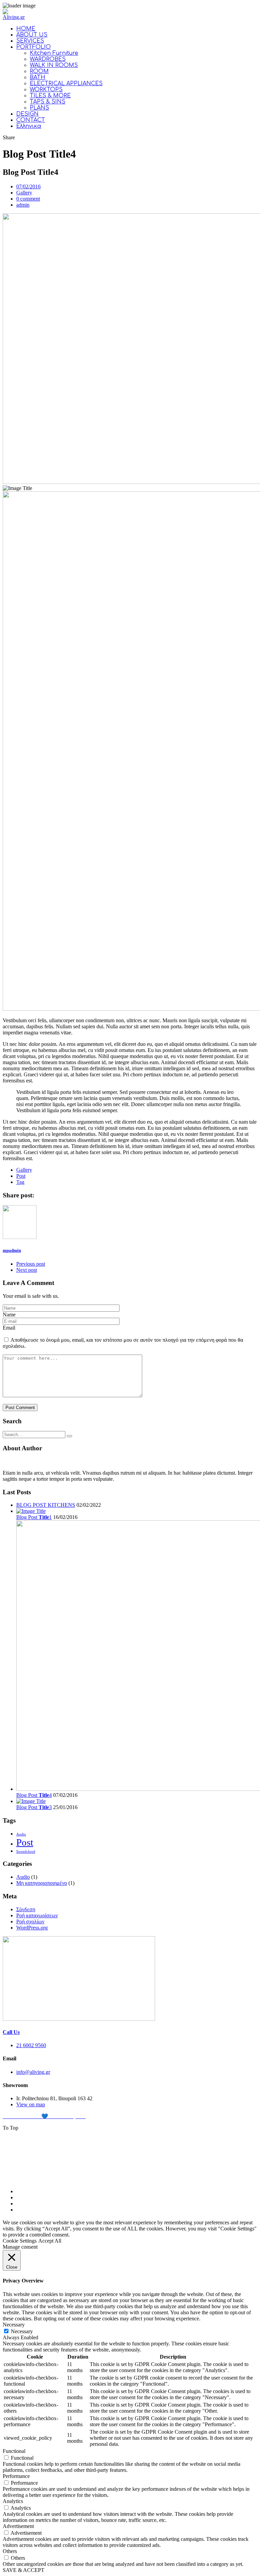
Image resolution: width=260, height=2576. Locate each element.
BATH (38, 77)
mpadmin (12, 1250)
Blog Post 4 (34, 1795)
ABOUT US (32, 35)
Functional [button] (14, 2451)
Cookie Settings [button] (20, 2241)
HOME (26, 29)
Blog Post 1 (34, 1517)
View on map (31, 2104)
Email (9, 1328)
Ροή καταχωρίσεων (37, 1915)
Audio (21, 1834)
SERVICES (30, 41)
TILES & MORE (50, 96)
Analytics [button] (13, 2501)
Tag (20, 1182)
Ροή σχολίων (30, 1922)
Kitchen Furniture (54, 53)
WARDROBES (48, 59)
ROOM (39, 71)
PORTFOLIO (34, 47)
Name (9, 1315)
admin (23, 205)
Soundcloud (26, 1852)
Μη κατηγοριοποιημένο (42, 1883)
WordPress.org (32, 1928)
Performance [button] (16, 2476)
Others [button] (10, 2551)
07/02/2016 (28, 186)
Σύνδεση (26, 1909)
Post (21, 1176)
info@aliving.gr (33, 2072)
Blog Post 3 (34, 1807)
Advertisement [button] (18, 2526)
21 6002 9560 (31, 2045)
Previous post (31, 1264)
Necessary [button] (14, 2325)
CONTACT (31, 120)
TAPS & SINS (48, 102)
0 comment (28, 199)
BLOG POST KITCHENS (46, 1505)
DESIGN (27, 114)
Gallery (24, 193)
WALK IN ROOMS (54, 65)
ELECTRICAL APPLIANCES (66, 84)
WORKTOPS (46, 90)
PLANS (39, 108)
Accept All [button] (50, 2241)
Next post (27, 1270)
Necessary (22, 2331)
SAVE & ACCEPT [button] (24, 2570)
